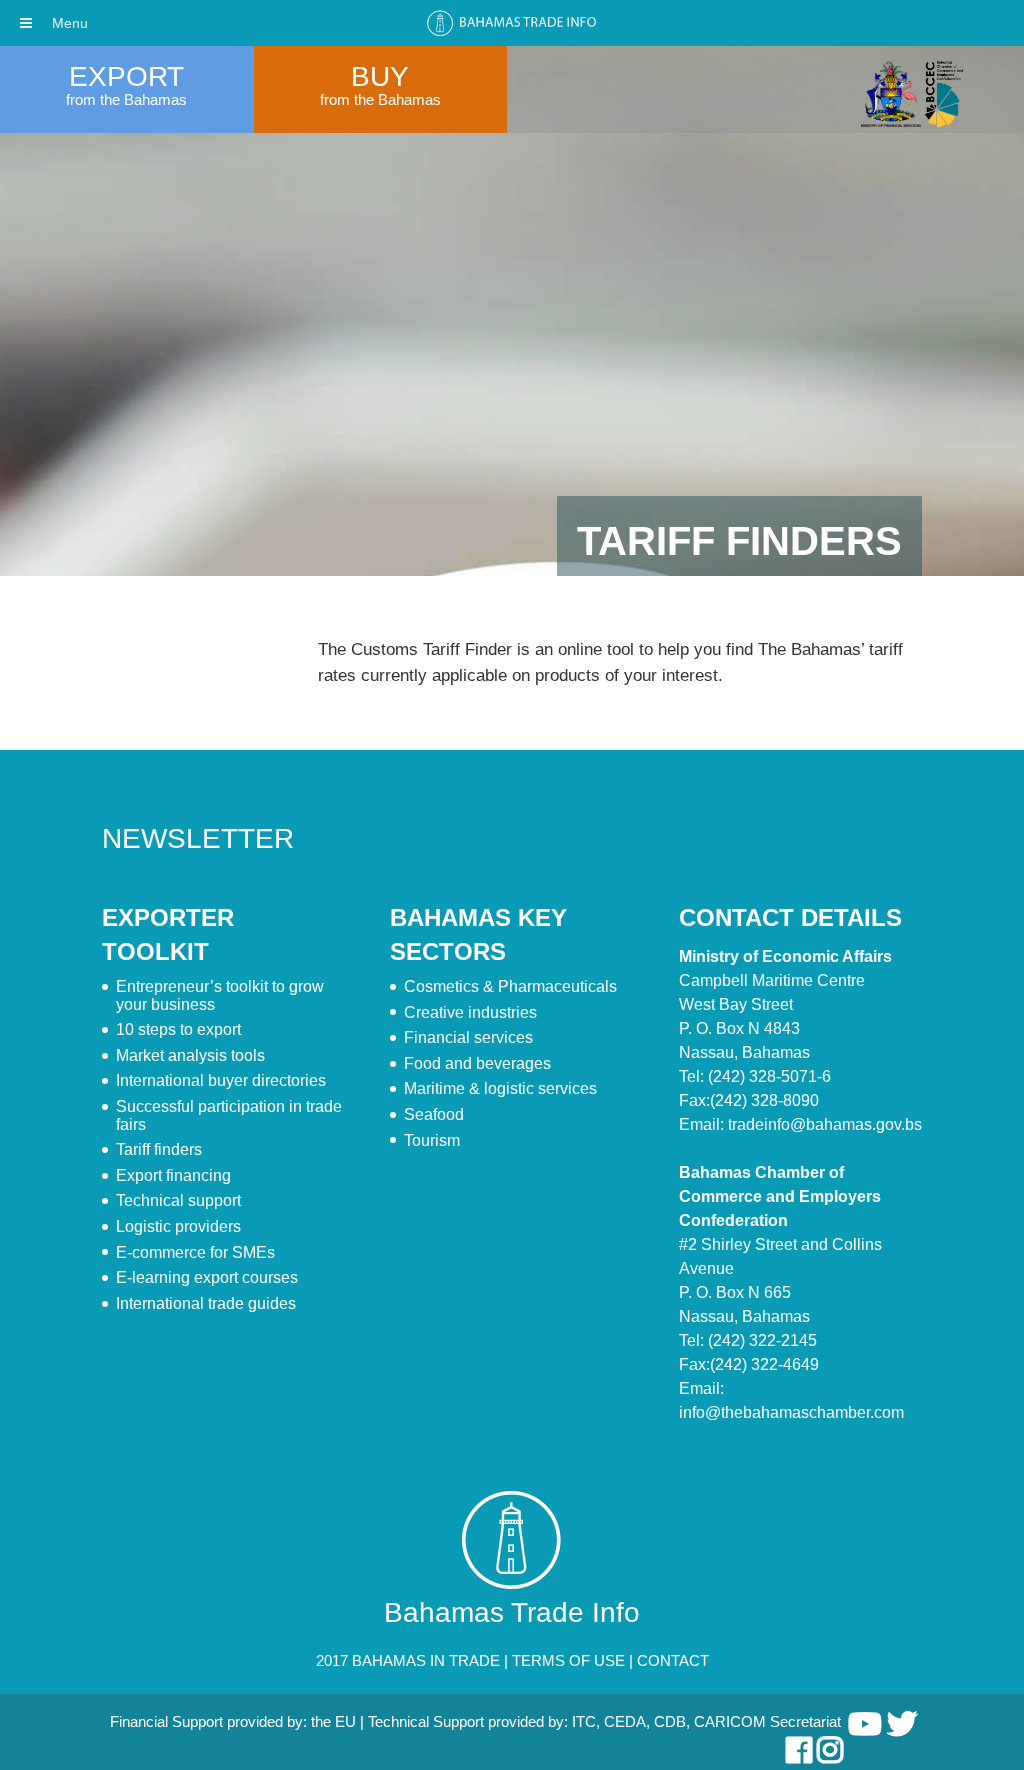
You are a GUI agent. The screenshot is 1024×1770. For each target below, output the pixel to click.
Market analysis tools (190, 1055)
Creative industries (470, 1012)
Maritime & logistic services (500, 1088)
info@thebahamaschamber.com (791, 1412)
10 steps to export (178, 1029)
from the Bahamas (126, 99)
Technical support (178, 1200)
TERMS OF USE (568, 1660)
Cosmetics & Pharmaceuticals (510, 986)
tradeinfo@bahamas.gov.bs (825, 1124)
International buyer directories (221, 1080)
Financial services (468, 1037)
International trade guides (206, 1303)
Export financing (173, 1175)
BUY (380, 76)
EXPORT (126, 76)
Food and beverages (477, 1063)
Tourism (432, 1140)
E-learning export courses (207, 1277)
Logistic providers (178, 1226)
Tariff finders (159, 1149)
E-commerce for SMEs (195, 1252)
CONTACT (673, 1660)
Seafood (434, 1114)
